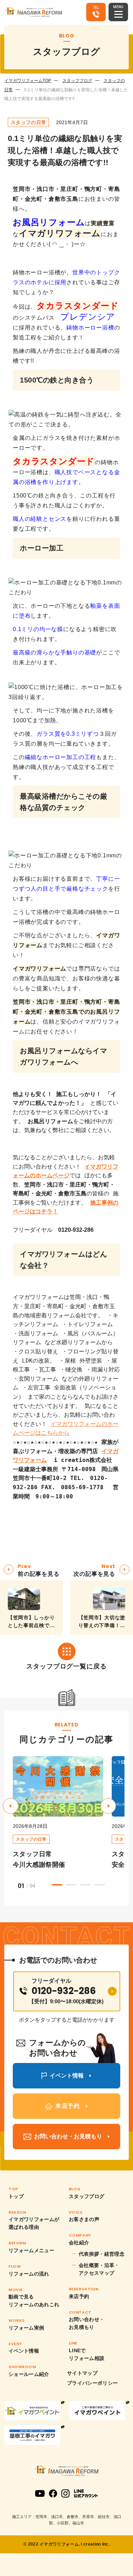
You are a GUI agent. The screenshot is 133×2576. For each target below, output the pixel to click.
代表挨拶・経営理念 (102, 2254)
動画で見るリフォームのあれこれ (34, 2301)
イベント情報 (24, 2351)
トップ (16, 2196)
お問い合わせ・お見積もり (87, 2323)
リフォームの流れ (29, 2274)
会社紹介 (79, 2243)
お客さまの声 (84, 2219)
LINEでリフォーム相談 (87, 2354)
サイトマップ (82, 2373)
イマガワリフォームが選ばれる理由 (34, 2223)
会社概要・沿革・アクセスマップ (99, 2269)
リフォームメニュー (31, 2250)
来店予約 (79, 2296)
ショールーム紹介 (29, 2374)
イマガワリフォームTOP (28, 81)
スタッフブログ (77, 81)
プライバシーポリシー (93, 2383)
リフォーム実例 (26, 2328)
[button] (108, 1806)
